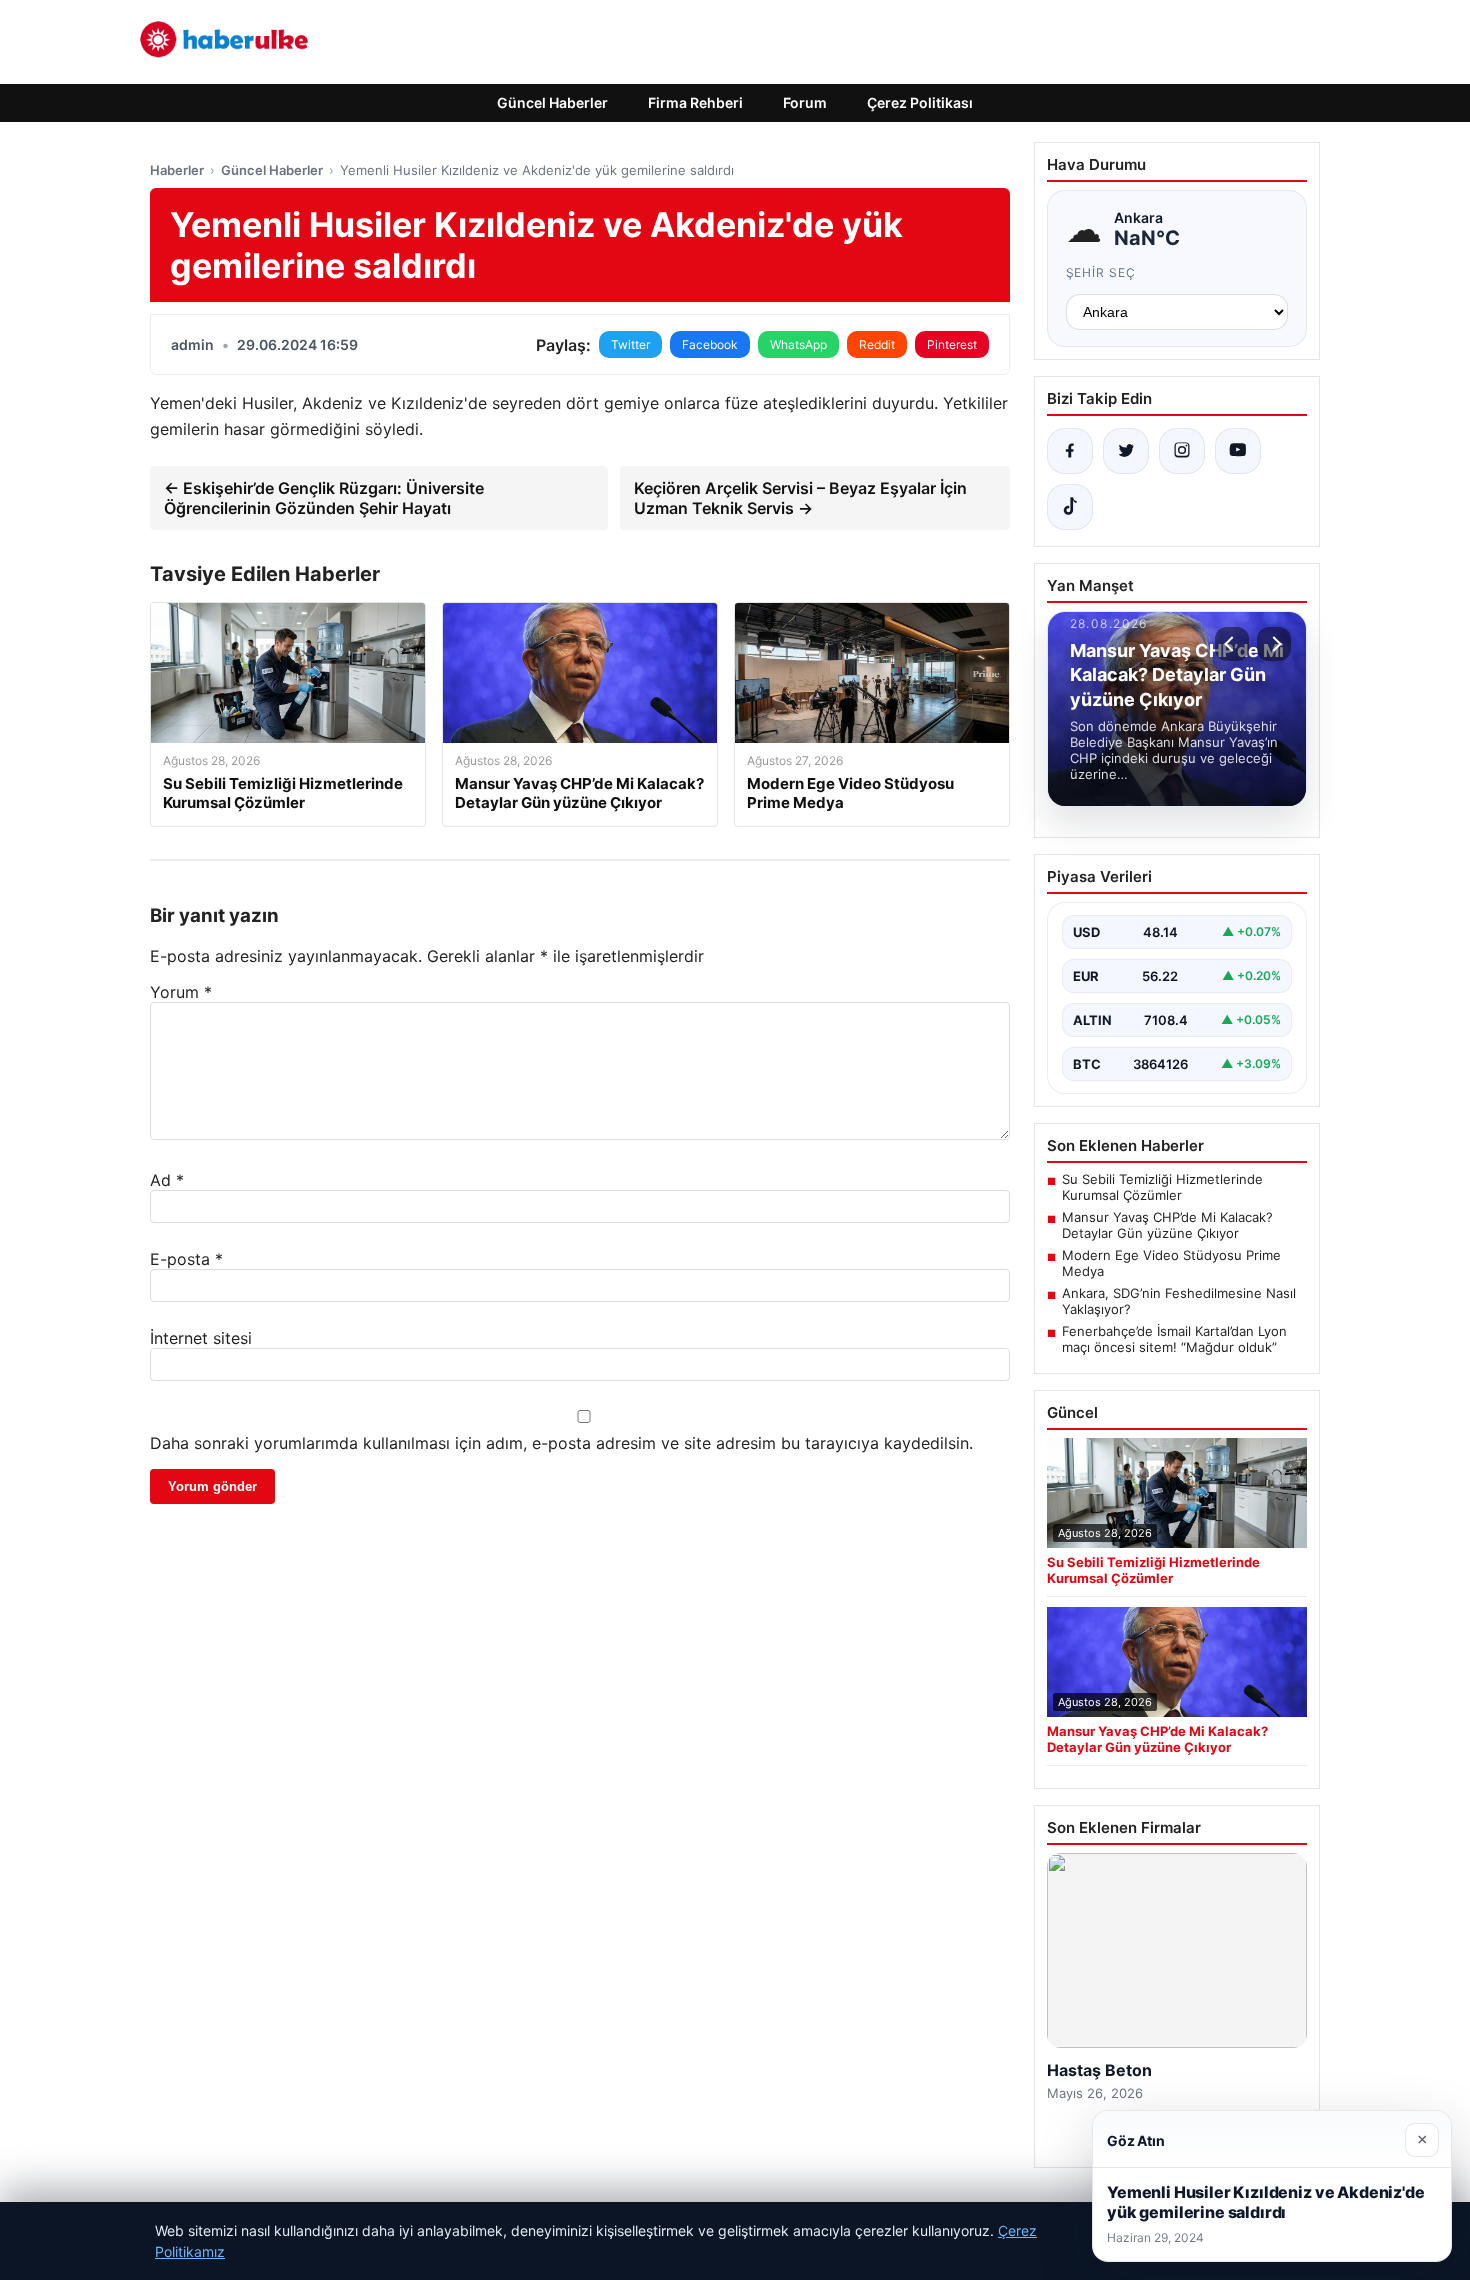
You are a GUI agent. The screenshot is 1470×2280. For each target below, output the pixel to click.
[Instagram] (1182, 451)
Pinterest (952, 344)
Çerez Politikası (920, 102)
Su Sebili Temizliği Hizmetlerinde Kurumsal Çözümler (1162, 1187)
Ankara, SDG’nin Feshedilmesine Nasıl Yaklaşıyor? (1179, 1301)
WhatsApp (798, 344)
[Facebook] (1070, 451)
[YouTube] (1238, 451)
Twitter (630, 344)
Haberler (177, 170)
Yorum (181, 992)
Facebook (710, 344)
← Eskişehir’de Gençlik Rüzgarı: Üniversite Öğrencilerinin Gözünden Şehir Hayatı (324, 498)
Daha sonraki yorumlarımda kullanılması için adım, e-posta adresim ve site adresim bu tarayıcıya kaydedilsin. (561, 1443)
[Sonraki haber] (1274, 644)
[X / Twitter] (1126, 451)
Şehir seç (1101, 272)
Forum (805, 102)
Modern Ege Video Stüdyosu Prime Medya (1171, 1263)
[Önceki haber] (1232, 644)
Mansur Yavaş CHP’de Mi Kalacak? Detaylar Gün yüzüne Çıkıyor (1167, 1225)
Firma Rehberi (695, 102)
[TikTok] (1070, 507)
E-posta (186, 1259)
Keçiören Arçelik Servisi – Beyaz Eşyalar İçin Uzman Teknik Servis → (800, 498)
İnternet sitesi (201, 1338)
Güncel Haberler (552, 102)
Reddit (877, 344)
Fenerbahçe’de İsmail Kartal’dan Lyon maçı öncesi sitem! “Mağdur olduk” (1174, 1339)
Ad (167, 1180)
